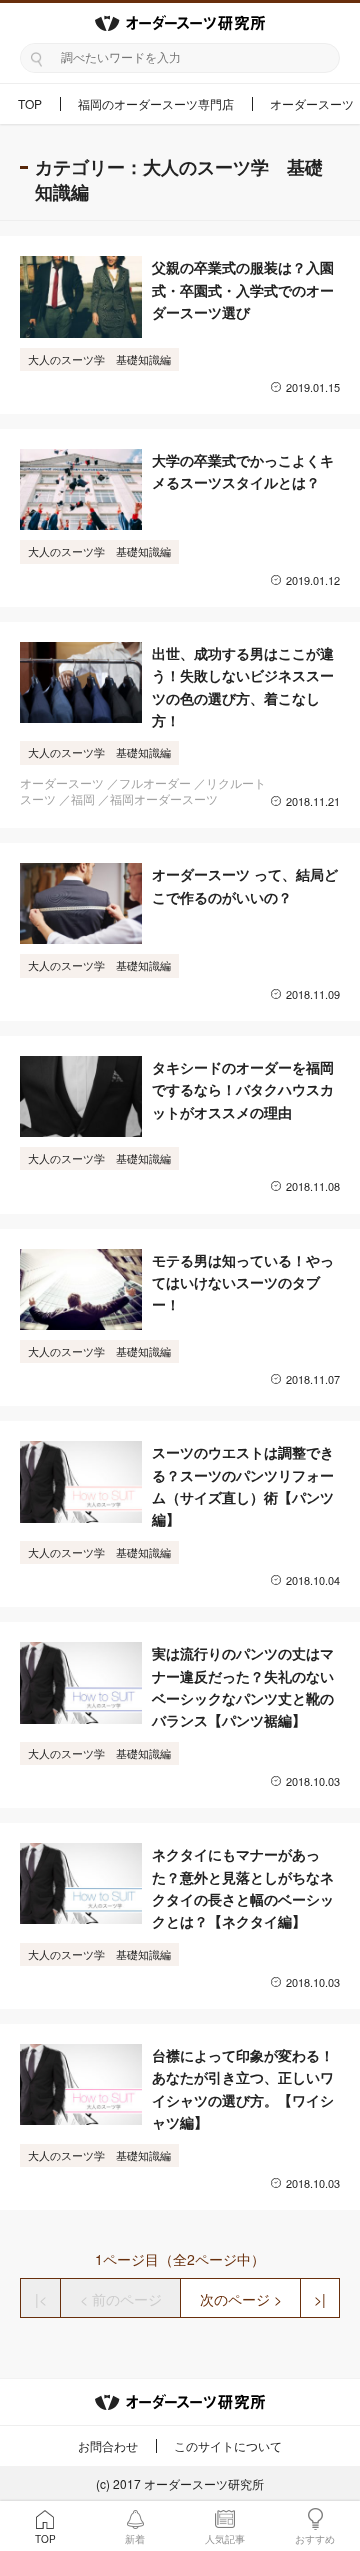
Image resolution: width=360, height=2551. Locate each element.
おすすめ (315, 2539)
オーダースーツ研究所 (204, 2483)
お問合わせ (108, 2445)
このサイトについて (228, 2445)
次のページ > (241, 2299)
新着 (135, 2539)
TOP (30, 103)
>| (320, 2299)
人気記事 (225, 2539)
